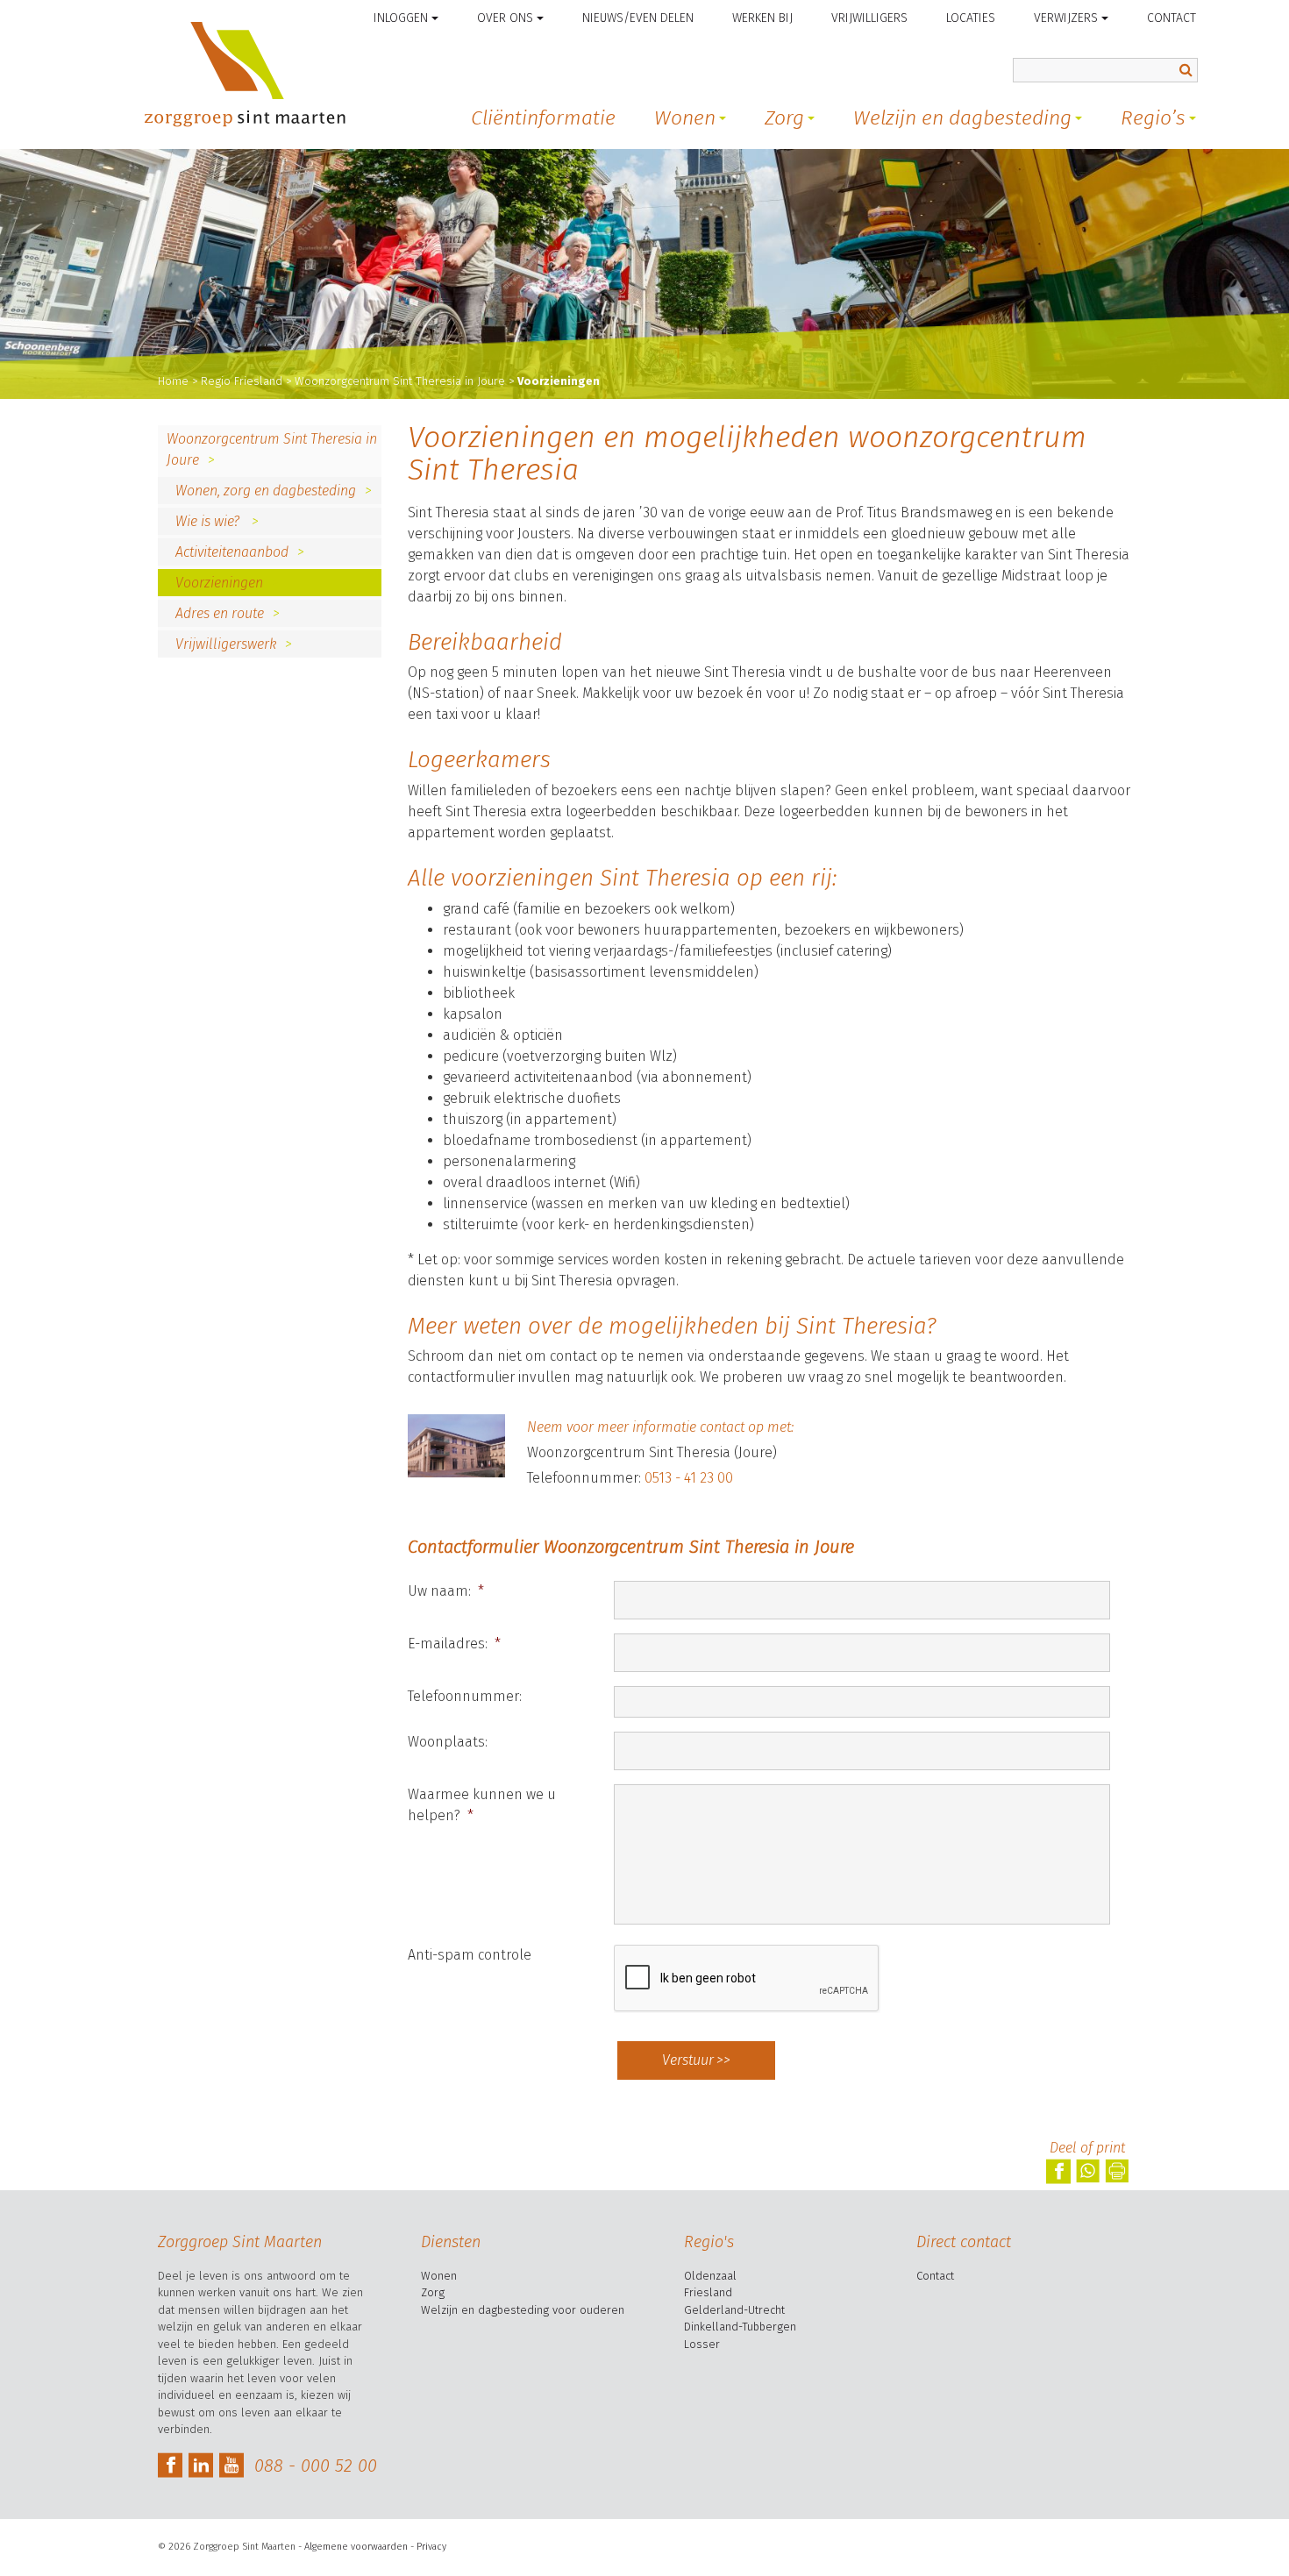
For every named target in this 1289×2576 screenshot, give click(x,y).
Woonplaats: (448, 1742)
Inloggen (401, 18)
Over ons (505, 18)
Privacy (431, 2547)
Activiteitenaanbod (232, 552)
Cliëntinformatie (543, 117)
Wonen (685, 117)
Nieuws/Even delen (638, 18)
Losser (702, 2344)
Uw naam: (446, 1591)
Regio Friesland (242, 381)
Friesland (708, 2292)
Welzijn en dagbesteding (962, 117)
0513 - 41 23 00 (689, 1478)
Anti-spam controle (470, 1955)
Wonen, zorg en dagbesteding (266, 491)
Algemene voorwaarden (356, 2547)
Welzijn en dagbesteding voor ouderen (523, 2310)
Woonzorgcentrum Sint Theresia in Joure (400, 381)
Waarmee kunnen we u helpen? (482, 1805)
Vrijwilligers (869, 18)
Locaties (971, 18)
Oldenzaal (710, 2276)
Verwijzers (1066, 18)
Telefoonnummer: (465, 1696)
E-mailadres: (454, 1644)
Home (173, 381)
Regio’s (1153, 117)
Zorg (784, 117)
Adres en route (220, 613)
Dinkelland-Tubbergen (740, 2327)
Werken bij (762, 18)
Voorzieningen (219, 583)
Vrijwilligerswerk (226, 644)
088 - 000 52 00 (316, 2466)
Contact (1171, 18)
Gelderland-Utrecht (734, 2310)
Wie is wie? (209, 521)
